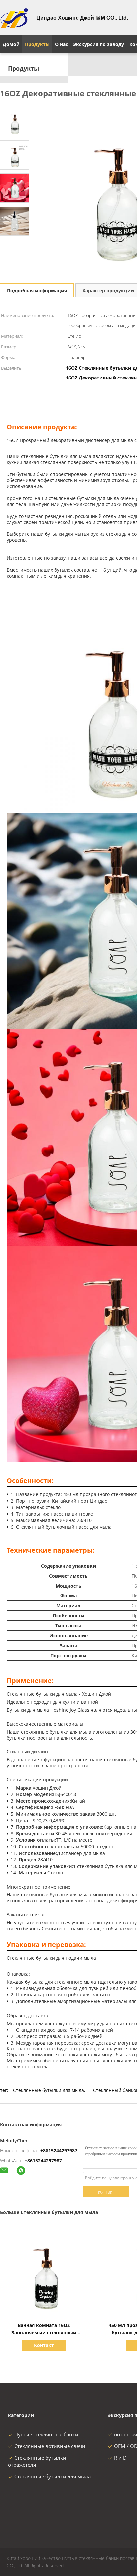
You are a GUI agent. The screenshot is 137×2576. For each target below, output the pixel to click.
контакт (106, 2192)
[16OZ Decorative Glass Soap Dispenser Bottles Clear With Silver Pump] (15, 122)
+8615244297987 (59, 2150)
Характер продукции (108, 291)
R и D (120, 2458)
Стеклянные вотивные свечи (50, 2446)
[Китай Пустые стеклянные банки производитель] (14, 18)
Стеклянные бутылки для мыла (49, 2090)
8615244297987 (45, 2160)
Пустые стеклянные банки (46, 2434)
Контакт (44, 2345)
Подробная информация (37, 291)
